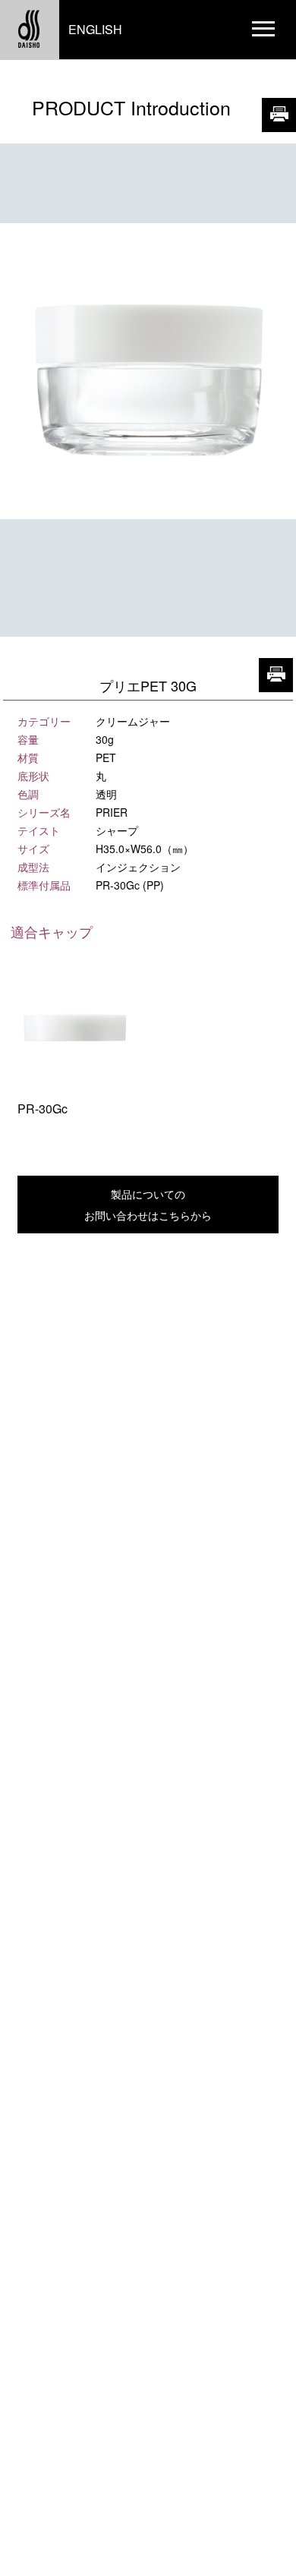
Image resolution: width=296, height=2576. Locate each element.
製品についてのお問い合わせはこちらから (148, 1205)
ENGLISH (95, 29)
